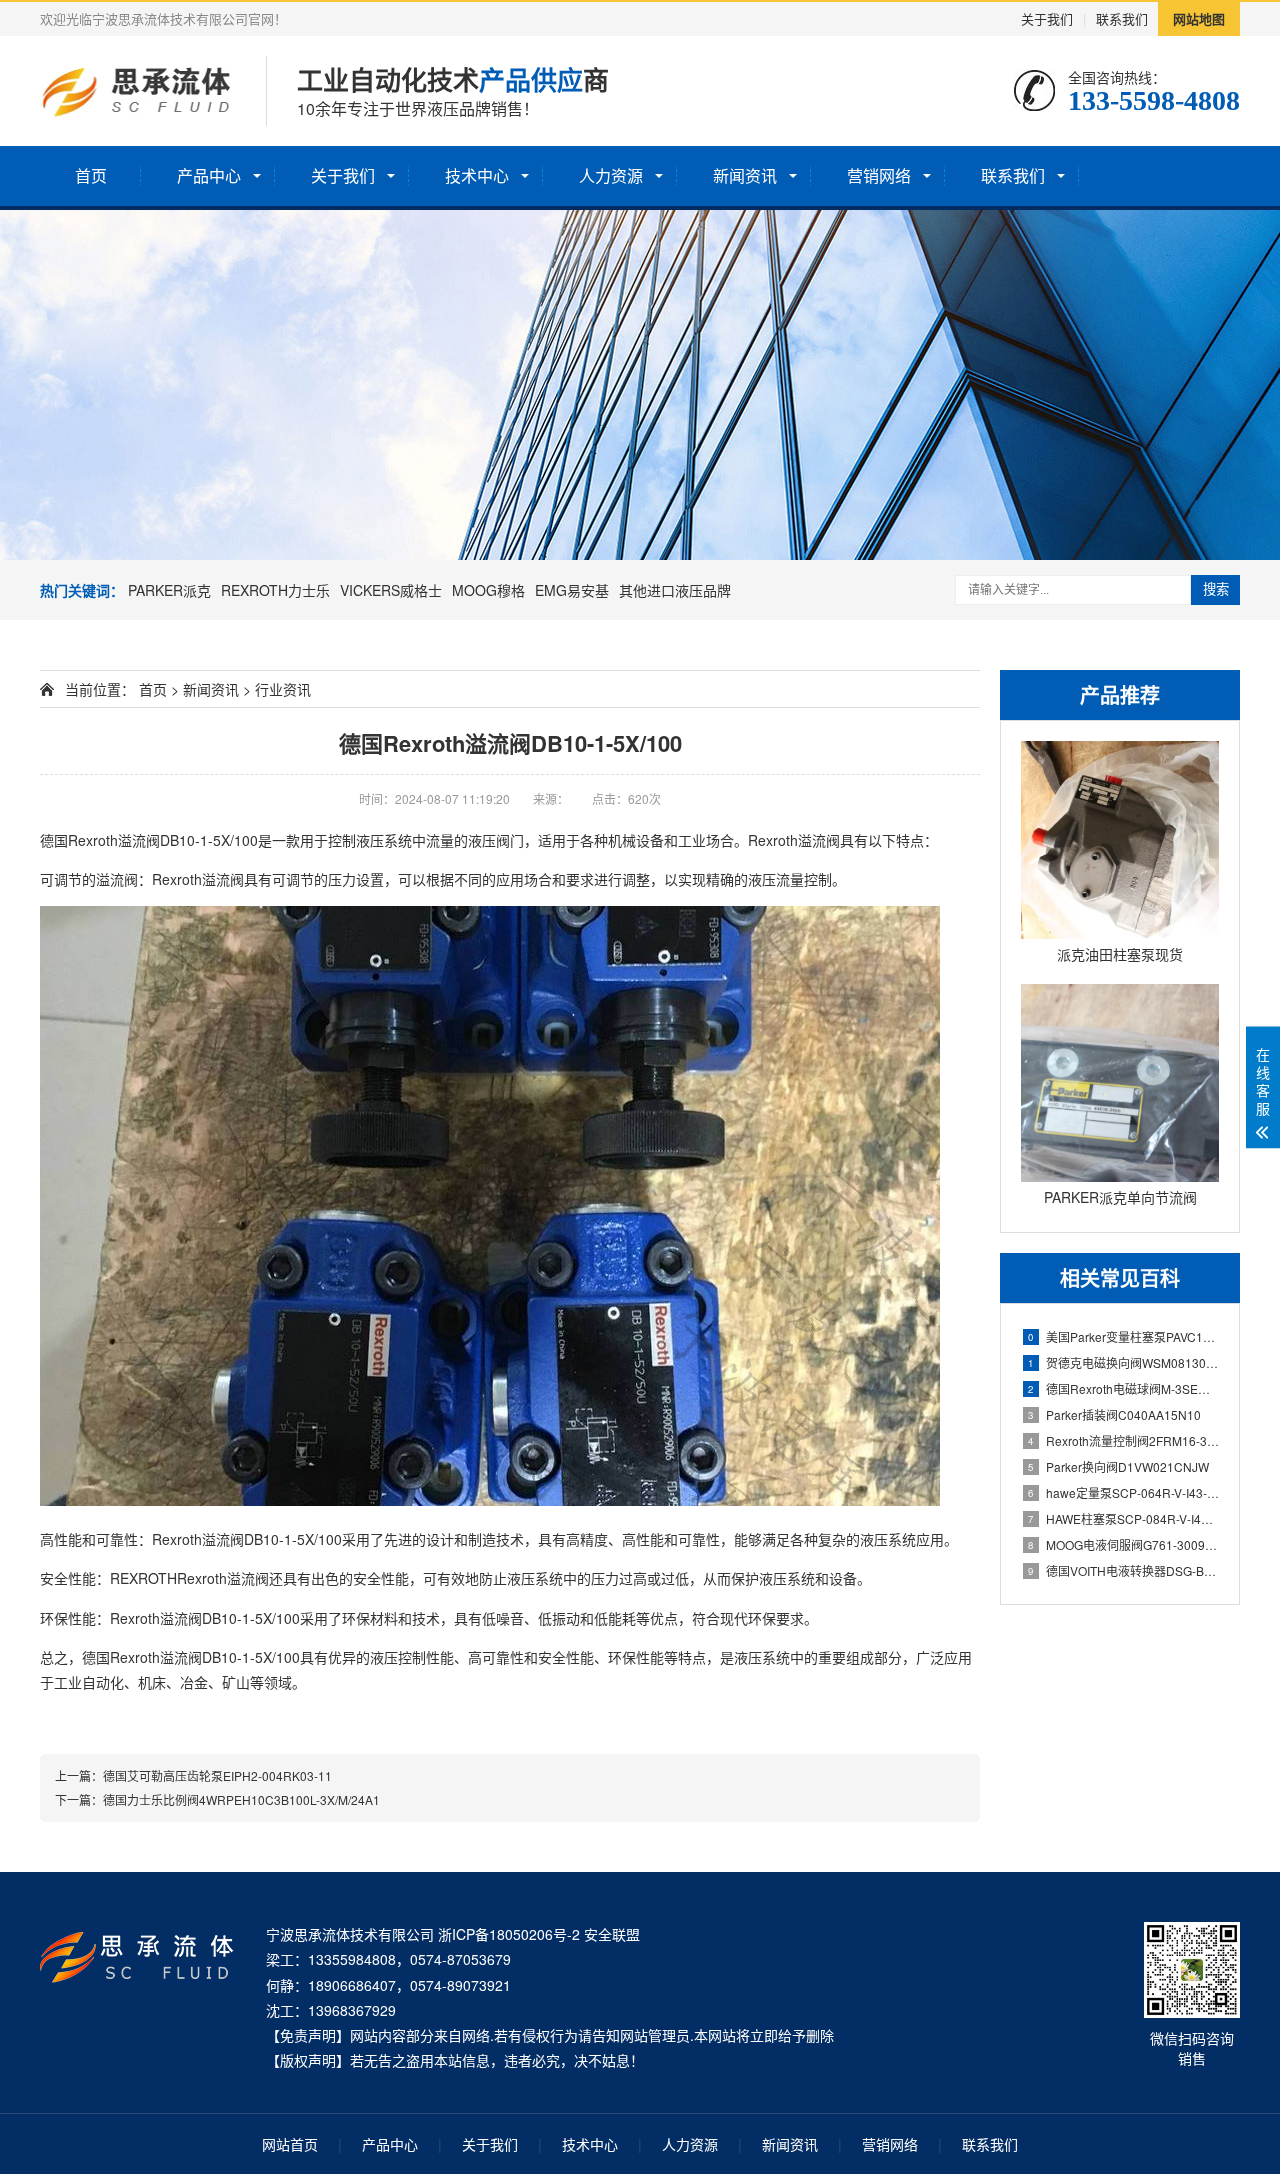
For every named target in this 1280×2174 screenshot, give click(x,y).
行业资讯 (283, 689)
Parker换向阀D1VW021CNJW (1118, 1466)
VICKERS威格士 (391, 590)
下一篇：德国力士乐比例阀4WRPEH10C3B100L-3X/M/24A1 (217, 1799)
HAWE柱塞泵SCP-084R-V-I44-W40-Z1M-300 (1123, 1518)
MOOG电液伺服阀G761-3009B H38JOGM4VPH (1123, 1544)
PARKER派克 (169, 590)
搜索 (1216, 589)
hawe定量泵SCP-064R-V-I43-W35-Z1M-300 (1123, 1492)
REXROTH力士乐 (275, 590)
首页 (91, 175)
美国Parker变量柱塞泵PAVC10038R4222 (1123, 1336)
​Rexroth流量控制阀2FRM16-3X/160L (1123, 1440)
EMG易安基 (572, 590)
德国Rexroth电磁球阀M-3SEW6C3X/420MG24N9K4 (1123, 1388)
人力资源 (611, 175)
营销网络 (879, 175)
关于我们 (1047, 18)
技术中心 (477, 175)
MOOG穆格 (488, 590)
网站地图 (1199, 18)
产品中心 (209, 175)
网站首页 (290, 2144)
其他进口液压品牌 (675, 590)
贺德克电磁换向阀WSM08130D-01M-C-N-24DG (1123, 1362)
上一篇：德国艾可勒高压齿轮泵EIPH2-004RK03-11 (193, 1775)
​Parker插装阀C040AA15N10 (1114, 1414)
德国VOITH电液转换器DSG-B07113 (1123, 1570)
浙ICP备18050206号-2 (509, 1934)
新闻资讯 (745, 175)
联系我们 (1122, 18)
